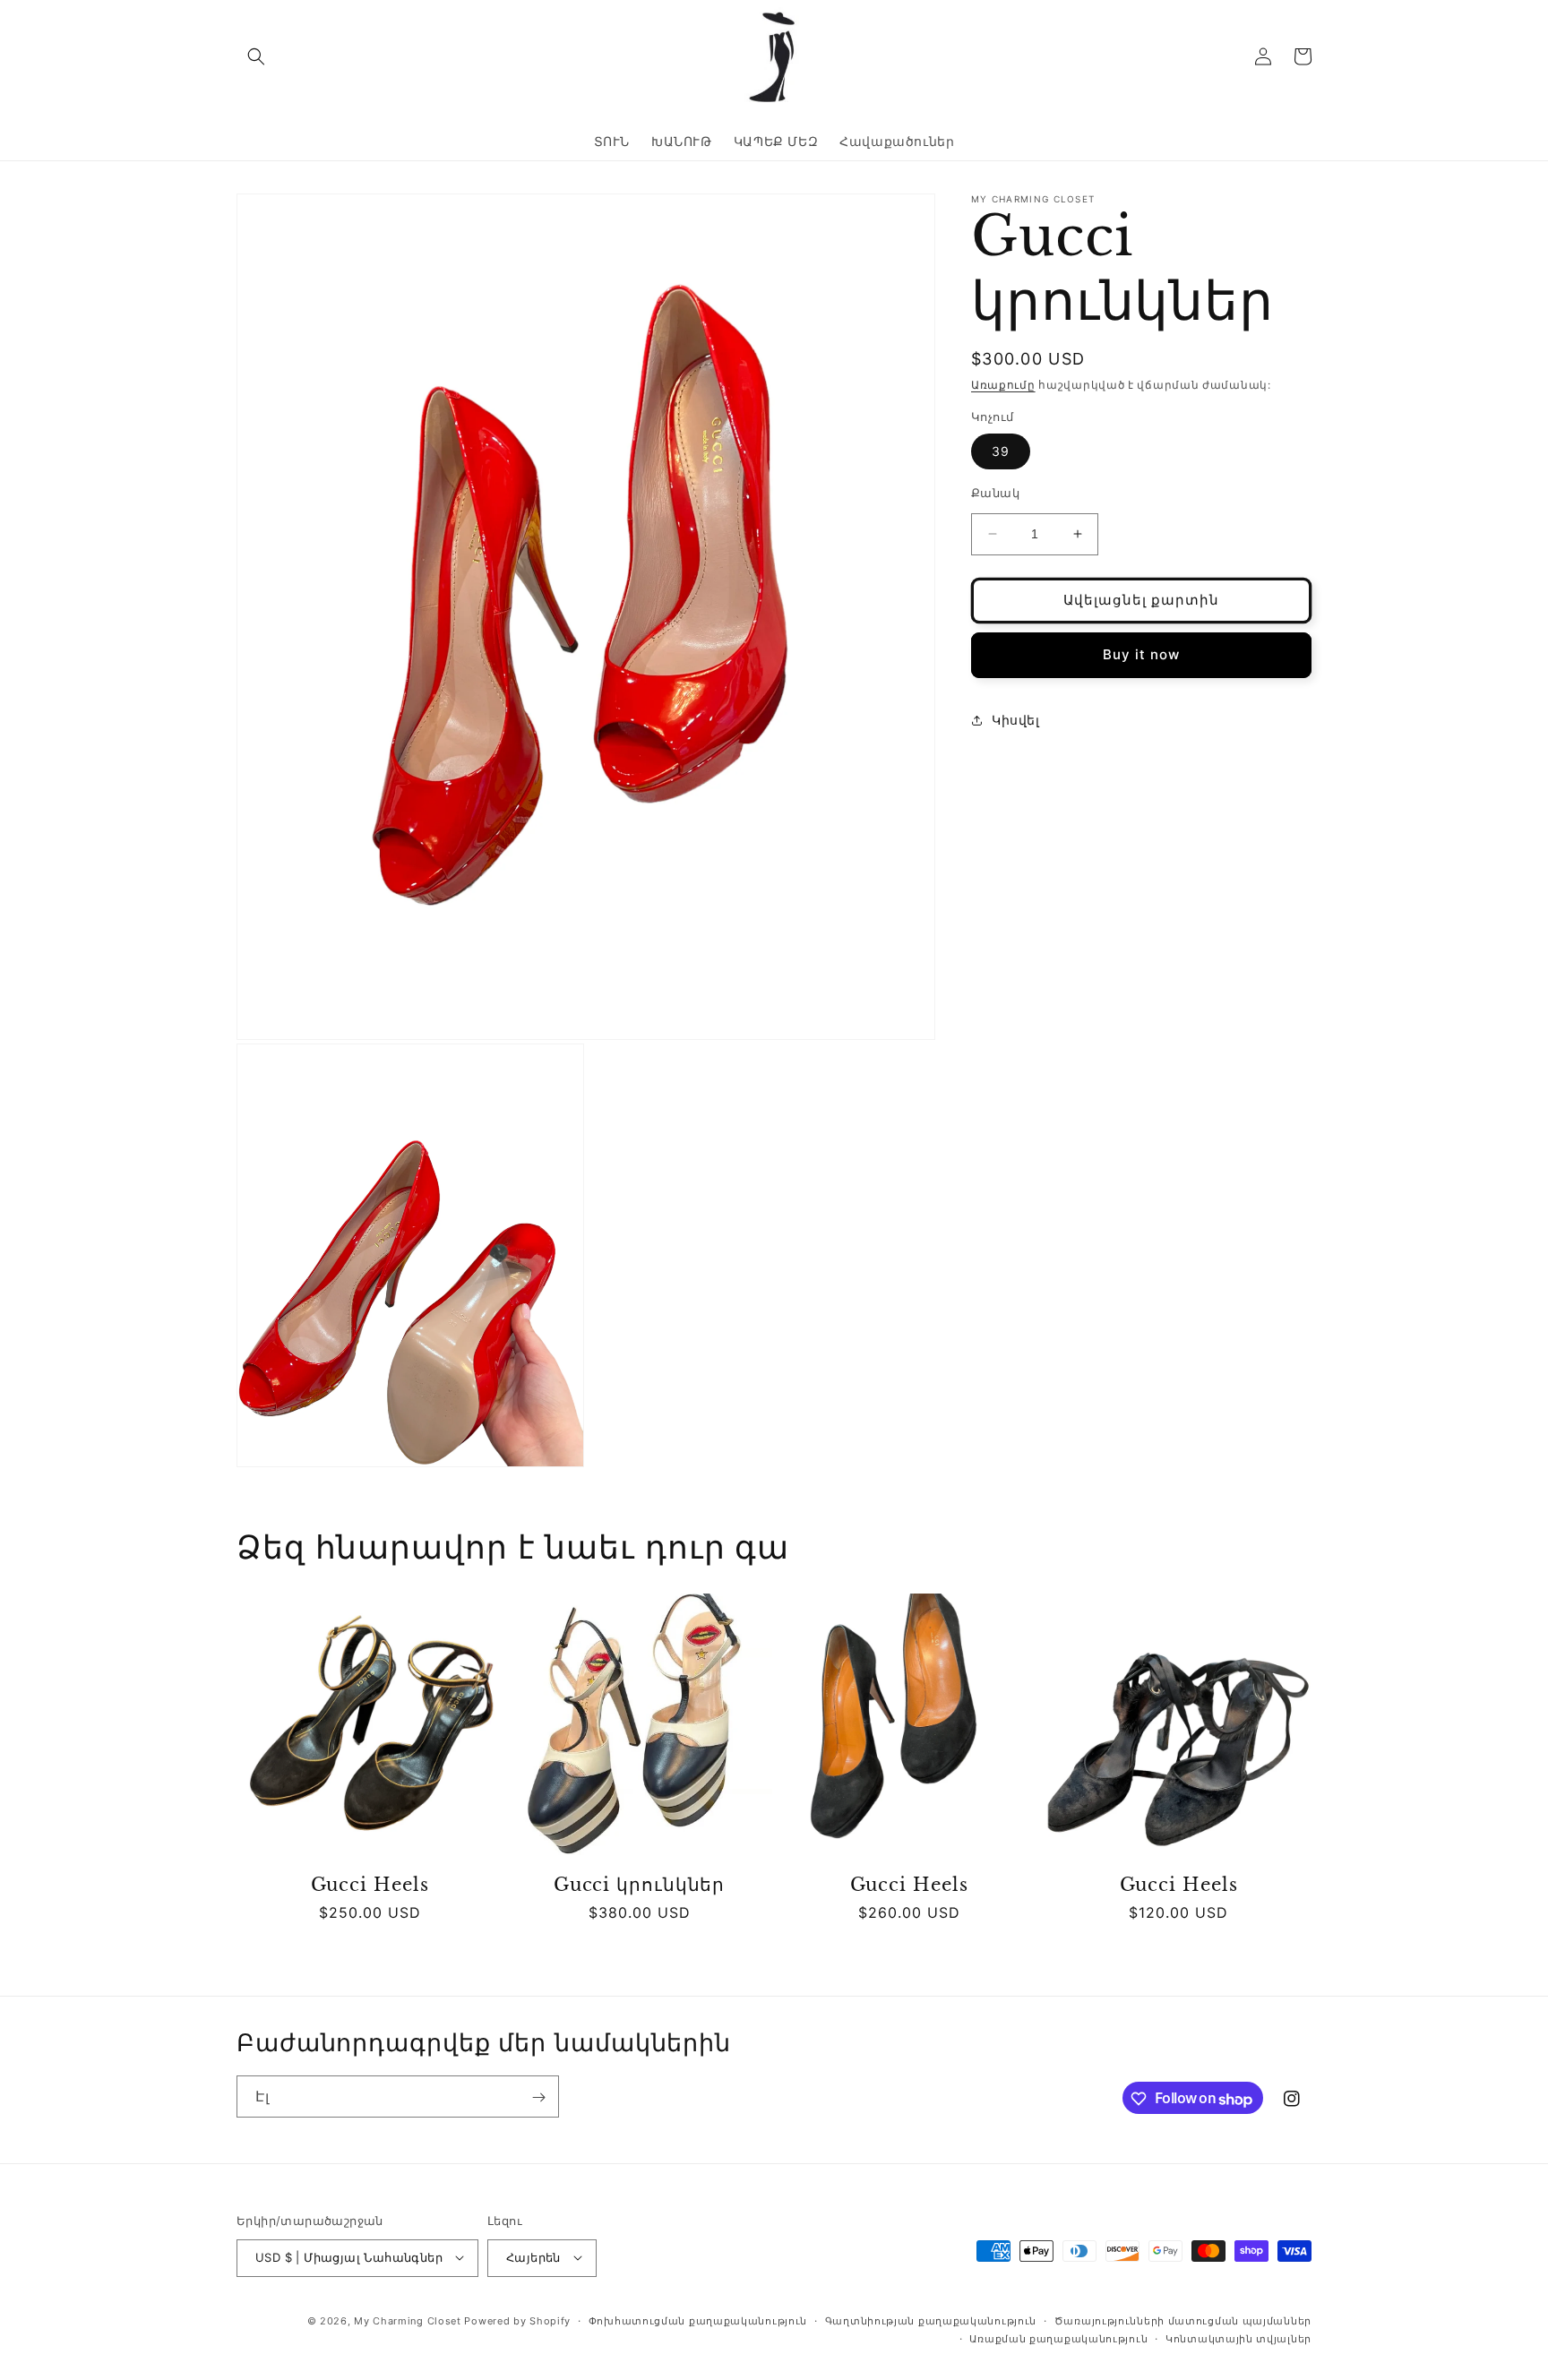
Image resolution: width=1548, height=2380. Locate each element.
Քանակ (995, 493)
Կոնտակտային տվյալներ (1238, 2338)
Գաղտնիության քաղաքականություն (931, 2320)
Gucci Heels (370, 1885)
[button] (256, 56)
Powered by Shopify (517, 2320)
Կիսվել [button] (1016, 720)
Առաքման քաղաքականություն (1058, 2338)
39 (1001, 451)
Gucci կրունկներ (640, 1885)
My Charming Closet (408, 2320)
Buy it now (1141, 654)
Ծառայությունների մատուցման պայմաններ (1183, 2320)
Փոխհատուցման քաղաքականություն (698, 2320)
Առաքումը (1003, 385)
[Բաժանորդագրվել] (538, 2097)
